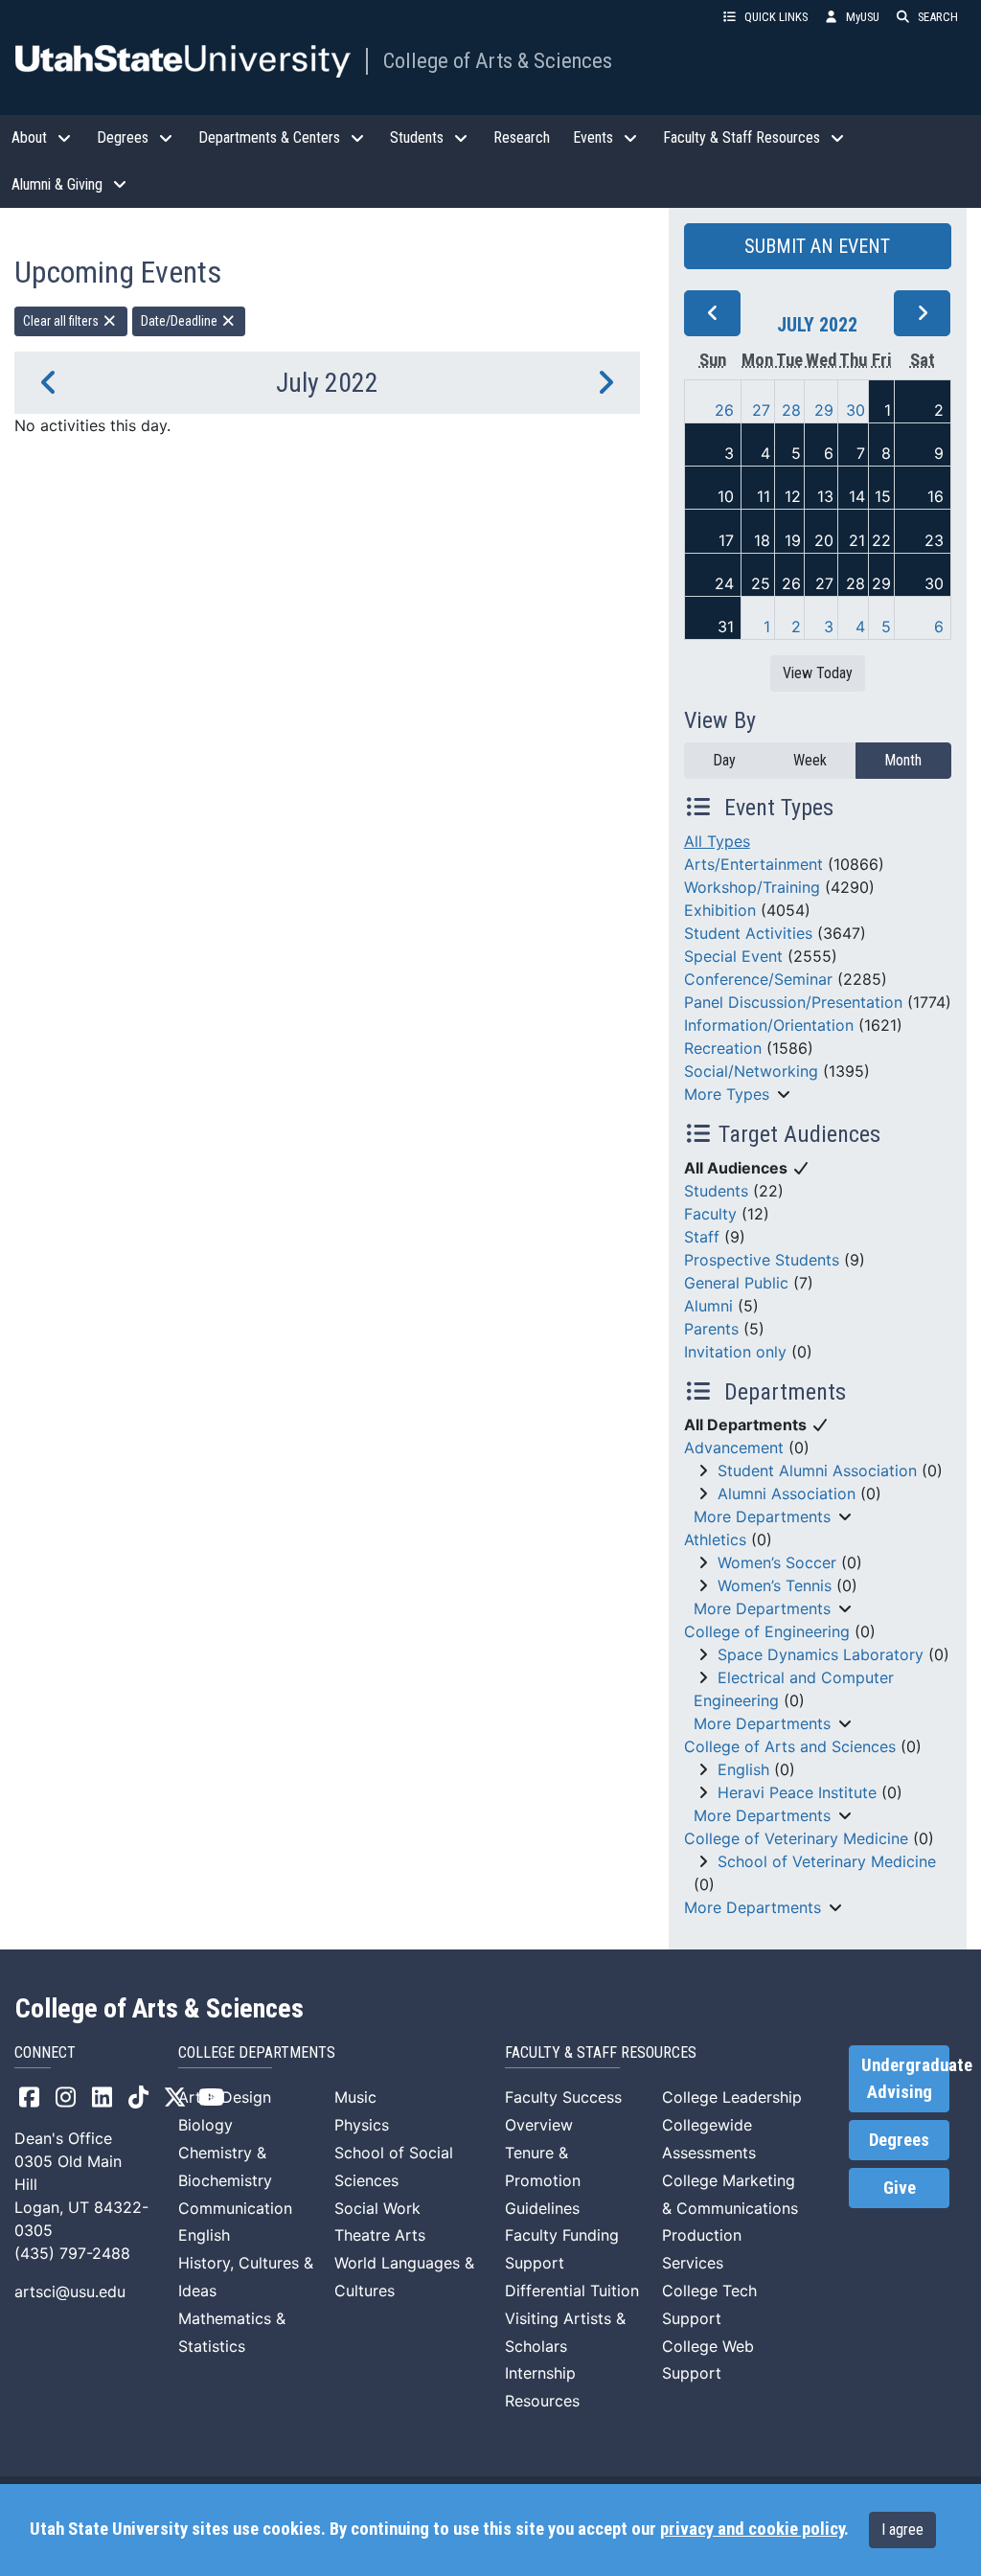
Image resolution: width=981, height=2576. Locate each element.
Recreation (723, 1048)
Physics (362, 2125)
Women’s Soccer (777, 1562)
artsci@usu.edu (70, 2291)
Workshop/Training (752, 887)
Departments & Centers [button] (269, 137)
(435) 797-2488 (72, 2253)
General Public (736, 1283)
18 (762, 540)
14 (857, 496)
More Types (727, 1094)
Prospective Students (762, 1260)
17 (726, 540)
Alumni (708, 1306)
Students (716, 1191)
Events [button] (593, 137)
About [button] (29, 137)
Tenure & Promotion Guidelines (543, 2180)
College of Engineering (767, 1631)
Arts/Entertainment (753, 864)
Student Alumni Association (817, 1470)
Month (903, 760)
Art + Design (225, 2097)
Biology (205, 2125)
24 (724, 583)
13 (825, 496)
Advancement (734, 1448)
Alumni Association (787, 1493)
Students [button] (417, 137)
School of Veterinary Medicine (827, 1861)
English (743, 1769)
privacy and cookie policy (752, 2529)
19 (793, 540)
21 (857, 540)
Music (355, 2097)
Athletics (715, 1539)
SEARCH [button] (938, 17)
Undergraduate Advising (905, 2079)
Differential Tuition (572, 2291)
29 (824, 410)
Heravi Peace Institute (797, 1792)
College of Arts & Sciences (498, 60)
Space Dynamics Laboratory (821, 1654)
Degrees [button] (123, 137)
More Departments (762, 1516)
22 (881, 540)
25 (761, 583)
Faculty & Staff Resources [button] (741, 137)
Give (900, 2188)
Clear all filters (62, 321)
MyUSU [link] (863, 17)
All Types (717, 841)
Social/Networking (751, 1071)
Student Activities (748, 933)
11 (764, 496)
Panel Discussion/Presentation (793, 1002)
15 (883, 496)
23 (934, 540)
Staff (702, 1237)
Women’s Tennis (775, 1585)
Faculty (710, 1214)
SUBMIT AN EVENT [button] (817, 246)
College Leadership (732, 2097)
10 (726, 496)
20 (824, 540)
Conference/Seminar (758, 979)
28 (791, 410)
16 (935, 496)
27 (761, 410)
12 (793, 496)
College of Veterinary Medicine (796, 1838)
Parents (711, 1329)
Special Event (733, 956)
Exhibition (720, 910)
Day (724, 760)
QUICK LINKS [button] (776, 17)
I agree (902, 2530)
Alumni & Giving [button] (57, 184)
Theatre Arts (380, 2235)
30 (856, 410)
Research (522, 137)
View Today (818, 673)
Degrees (899, 2140)
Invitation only (735, 1352)
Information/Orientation (769, 1025)
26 (724, 410)
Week (810, 760)
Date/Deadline (181, 321)
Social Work (377, 2208)
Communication (235, 2208)
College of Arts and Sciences (790, 1746)
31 (726, 627)
